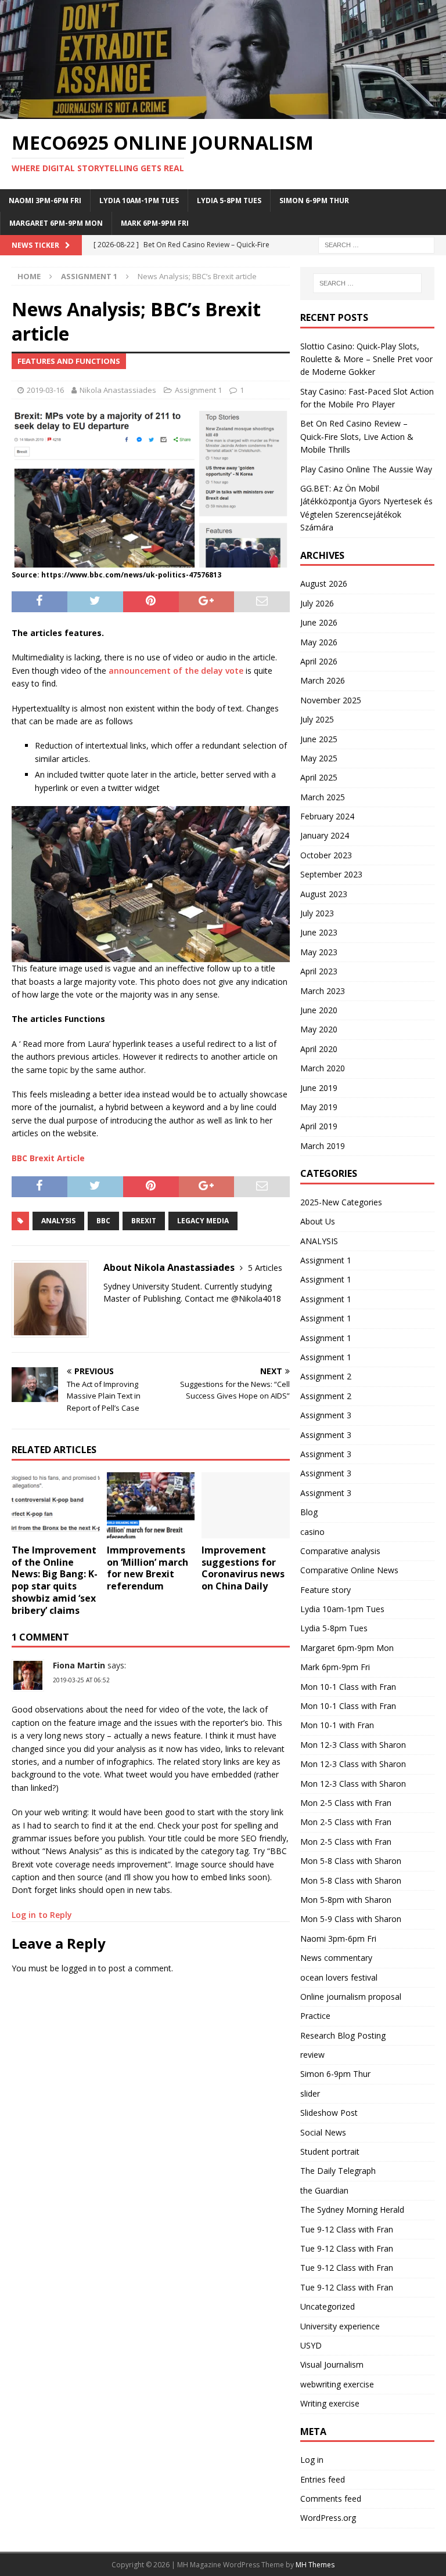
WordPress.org (328, 2518)
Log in (312, 2460)
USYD (311, 2345)
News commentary (336, 1958)
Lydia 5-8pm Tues (229, 200)
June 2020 (319, 1010)
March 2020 (323, 1068)
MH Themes (315, 2565)
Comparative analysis (340, 1551)
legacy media (203, 1221)
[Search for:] (376, 244)
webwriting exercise (337, 2384)
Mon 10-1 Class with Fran (348, 1687)
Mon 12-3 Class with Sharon (353, 1745)
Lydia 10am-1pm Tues (139, 200)
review (312, 2055)
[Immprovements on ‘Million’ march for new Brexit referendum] (151, 1505)
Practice (315, 2016)
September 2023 (331, 874)
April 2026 (319, 661)
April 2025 (319, 777)
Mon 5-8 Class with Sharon (351, 1861)
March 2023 (323, 991)
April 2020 (319, 1049)
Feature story (325, 1590)
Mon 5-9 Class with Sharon (351, 1919)
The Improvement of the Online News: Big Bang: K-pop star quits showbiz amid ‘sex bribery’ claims (55, 1580)
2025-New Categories (341, 1202)
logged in (79, 1968)
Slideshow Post (329, 2113)
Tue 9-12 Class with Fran (347, 2229)
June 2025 (319, 739)
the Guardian (324, 2190)
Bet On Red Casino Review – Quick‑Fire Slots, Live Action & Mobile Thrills (357, 436)
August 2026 (324, 584)
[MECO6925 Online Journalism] (223, 112)
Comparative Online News (349, 1570)
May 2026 (319, 642)
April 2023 (319, 971)
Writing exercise (330, 2403)
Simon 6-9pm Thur (314, 200)
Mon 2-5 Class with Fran (346, 1803)
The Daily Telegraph (338, 2171)
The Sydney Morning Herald (352, 2210)
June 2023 (319, 932)
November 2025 (331, 700)
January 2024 (325, 835)
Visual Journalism (332, 2364)
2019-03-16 (45, 390)
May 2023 (319, 952)
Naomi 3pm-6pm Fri (45, 200)
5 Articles (265, 1268)
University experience (340, 2326)
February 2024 (327, 816)
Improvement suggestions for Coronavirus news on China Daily (243, 1568)
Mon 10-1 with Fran (337, 1725)
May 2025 (319, 758)
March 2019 (323, 1146)
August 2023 (324, 894)
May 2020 (319, 1029)
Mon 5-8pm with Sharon (346, 1900)
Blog (309, 1512)
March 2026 (323, 680)
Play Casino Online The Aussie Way (366, 469)
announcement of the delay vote (176, 671)
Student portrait (330, 2152)
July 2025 (317, 719)
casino (312, 1532)
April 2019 (319, 1126)
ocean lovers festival (339, 1977)
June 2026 (319, 622)
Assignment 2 (326, 1376)
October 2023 (326, 855)
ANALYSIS (319, 1241)
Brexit (144, 1221)
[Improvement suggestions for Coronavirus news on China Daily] (246, 1505)
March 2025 (323, 797)
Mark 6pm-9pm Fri (155, 223)
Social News (323, 2132)
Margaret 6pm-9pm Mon (56, 223)
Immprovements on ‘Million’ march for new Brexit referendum (148, 1568)
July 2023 (317, 913)
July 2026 (317, 603)
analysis (58, 1221)
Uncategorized (328, 2306)
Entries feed (323, 2479)
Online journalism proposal (351, 1997)
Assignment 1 (198, 390)
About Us (318, 1221)
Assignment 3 (326, 1415)
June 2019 (319, 1088)
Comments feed (331, 2499)
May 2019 (319, 1107)
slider (310, 2093)
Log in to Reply (42, 1915)
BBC (103, 1221)
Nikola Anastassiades (118, 390)
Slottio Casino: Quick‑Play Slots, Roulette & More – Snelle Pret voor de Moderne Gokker (366, 359)
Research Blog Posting (343, 2035)
